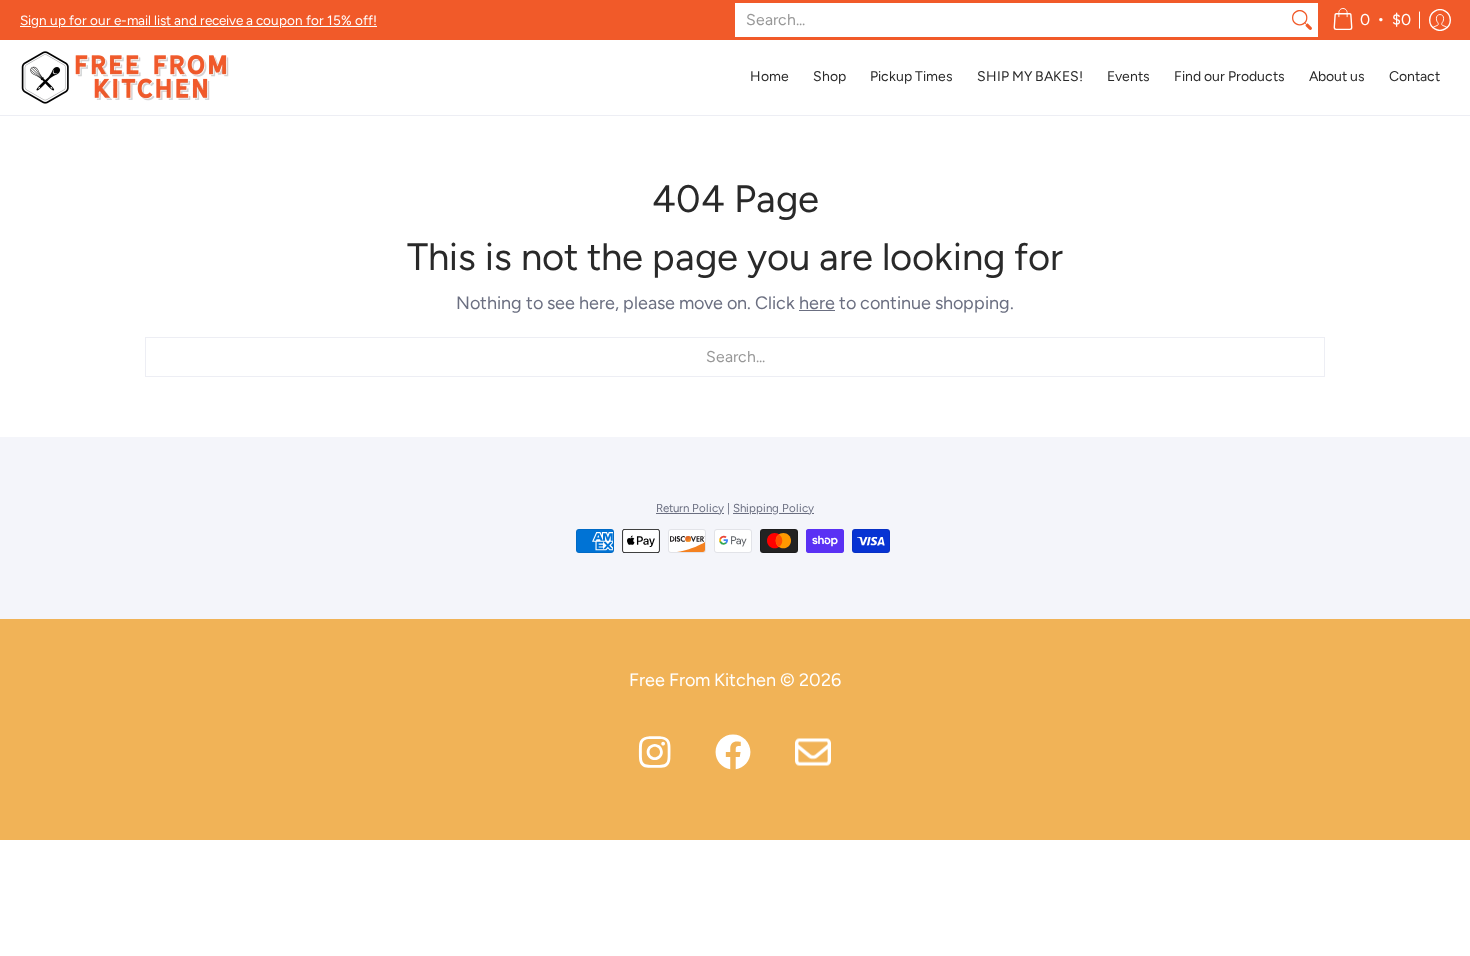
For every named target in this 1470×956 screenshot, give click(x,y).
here (817, 303)
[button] (1371, 20)
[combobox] (1010, 20)
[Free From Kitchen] (125, 77)
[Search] (1302, 20)
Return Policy (690, 508)
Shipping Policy (773, 508)
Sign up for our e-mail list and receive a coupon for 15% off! (198, 20)
